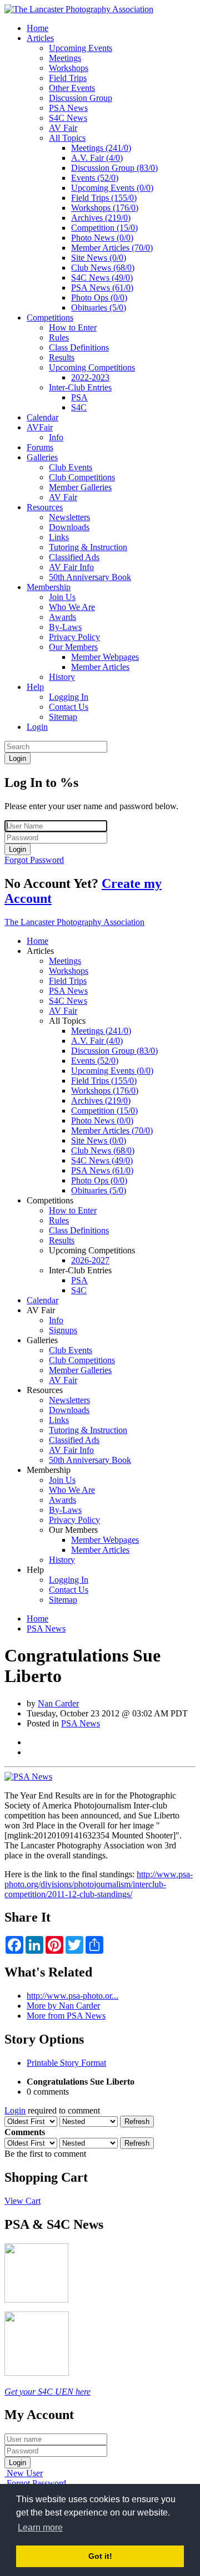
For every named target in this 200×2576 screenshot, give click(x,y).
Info (56, 437)
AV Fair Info (71, 567)
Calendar (42, 417)
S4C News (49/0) (102, 278)
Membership (49, 587)
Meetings (65, 58)
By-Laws (65, 627)
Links (59, 537)
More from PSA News (66, 2016)
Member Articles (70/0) (112, 248)
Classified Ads (74, 557)
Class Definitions (79, 347)
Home (37, 28)
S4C (79, 407)
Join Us (62, 597)
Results (62, 357)
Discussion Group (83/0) (114, 168)
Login (37, 727)
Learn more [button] (40, 2527)
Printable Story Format (66, 2063)
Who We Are (72, 607)
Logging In (69, 697)
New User (25, 2473)
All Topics (67, 138)
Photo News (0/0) (102, 238)
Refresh (137, 2122)
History (62, 677)
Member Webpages (105, 657)
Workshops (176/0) (105, 208)
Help (35, 687)
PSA (79, 397)
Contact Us (69, 707)
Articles (40, 38)
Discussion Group (81, 98)
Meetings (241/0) (101, 148)
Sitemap (63, 717)
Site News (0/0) (99, 258)
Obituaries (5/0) (99, 308)
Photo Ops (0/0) (99, 298)
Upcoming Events (81, 48)
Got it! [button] (100, 2556)
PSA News (68, 108)
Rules (59, 337)
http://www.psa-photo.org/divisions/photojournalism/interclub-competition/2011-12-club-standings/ (99, 1884)
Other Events (72, 88)
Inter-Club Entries (80, 387)
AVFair (40, 427)
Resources (45, 507)
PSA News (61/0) (102, 288)
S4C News (68, 118)
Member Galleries (80, 487)
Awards (62, 617)
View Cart (22, 2201)
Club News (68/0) (103, 268)
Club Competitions (82, 477)
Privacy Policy (74, 637)
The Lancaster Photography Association (74, 922)
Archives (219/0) (101, 218)
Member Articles (100, 667)
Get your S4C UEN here (47, 2392)
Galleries (42, 457)
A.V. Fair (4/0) (97, 158)
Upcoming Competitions (92, 367)
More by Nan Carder (63, 2006)
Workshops (69, 68)
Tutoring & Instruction (88, 547)
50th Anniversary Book (90, 577)
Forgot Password (34, 860)
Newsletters (69, 517)
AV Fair (63, 128)
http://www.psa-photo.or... (72, 1996)
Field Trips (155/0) (104, 198)
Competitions (50, 317)
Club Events (71, 467)
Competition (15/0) (104, 228)
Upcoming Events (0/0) (112, 188)
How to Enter (73, 327)
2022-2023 (90, 377)
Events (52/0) (95, 178)
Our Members (73, 647)
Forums (40, 447)
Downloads (69, 527)
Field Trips (68, 78)
